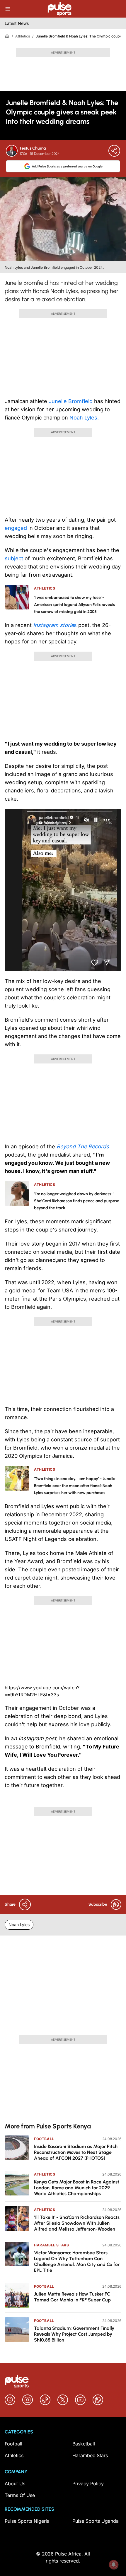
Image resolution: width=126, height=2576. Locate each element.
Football (44, 2139)
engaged (16, 528)
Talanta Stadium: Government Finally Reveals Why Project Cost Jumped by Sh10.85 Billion (74, 2334)
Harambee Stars (51, 2245)
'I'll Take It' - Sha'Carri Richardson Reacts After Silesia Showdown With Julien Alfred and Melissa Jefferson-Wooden (77, 2223)
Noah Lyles (19, 1925)
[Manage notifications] (114, 2565)
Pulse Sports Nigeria (27, 2521)
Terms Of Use (20, 2495)
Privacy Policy (88, 2483)
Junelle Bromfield (71, 401)
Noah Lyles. (83, 418)
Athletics (23, 36)
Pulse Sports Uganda (96, 2521)
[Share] (114, 151)
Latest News (17, 23)
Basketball (84, 2444)
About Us (15, 2483)
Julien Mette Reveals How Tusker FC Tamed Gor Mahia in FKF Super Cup (72, 2297)
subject (15, 558)
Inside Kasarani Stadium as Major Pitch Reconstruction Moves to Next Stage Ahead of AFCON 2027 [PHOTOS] (76, 2152)
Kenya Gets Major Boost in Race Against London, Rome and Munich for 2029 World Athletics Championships (77, 2188)
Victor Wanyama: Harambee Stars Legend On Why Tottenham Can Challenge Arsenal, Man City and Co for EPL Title (77, 2261)
